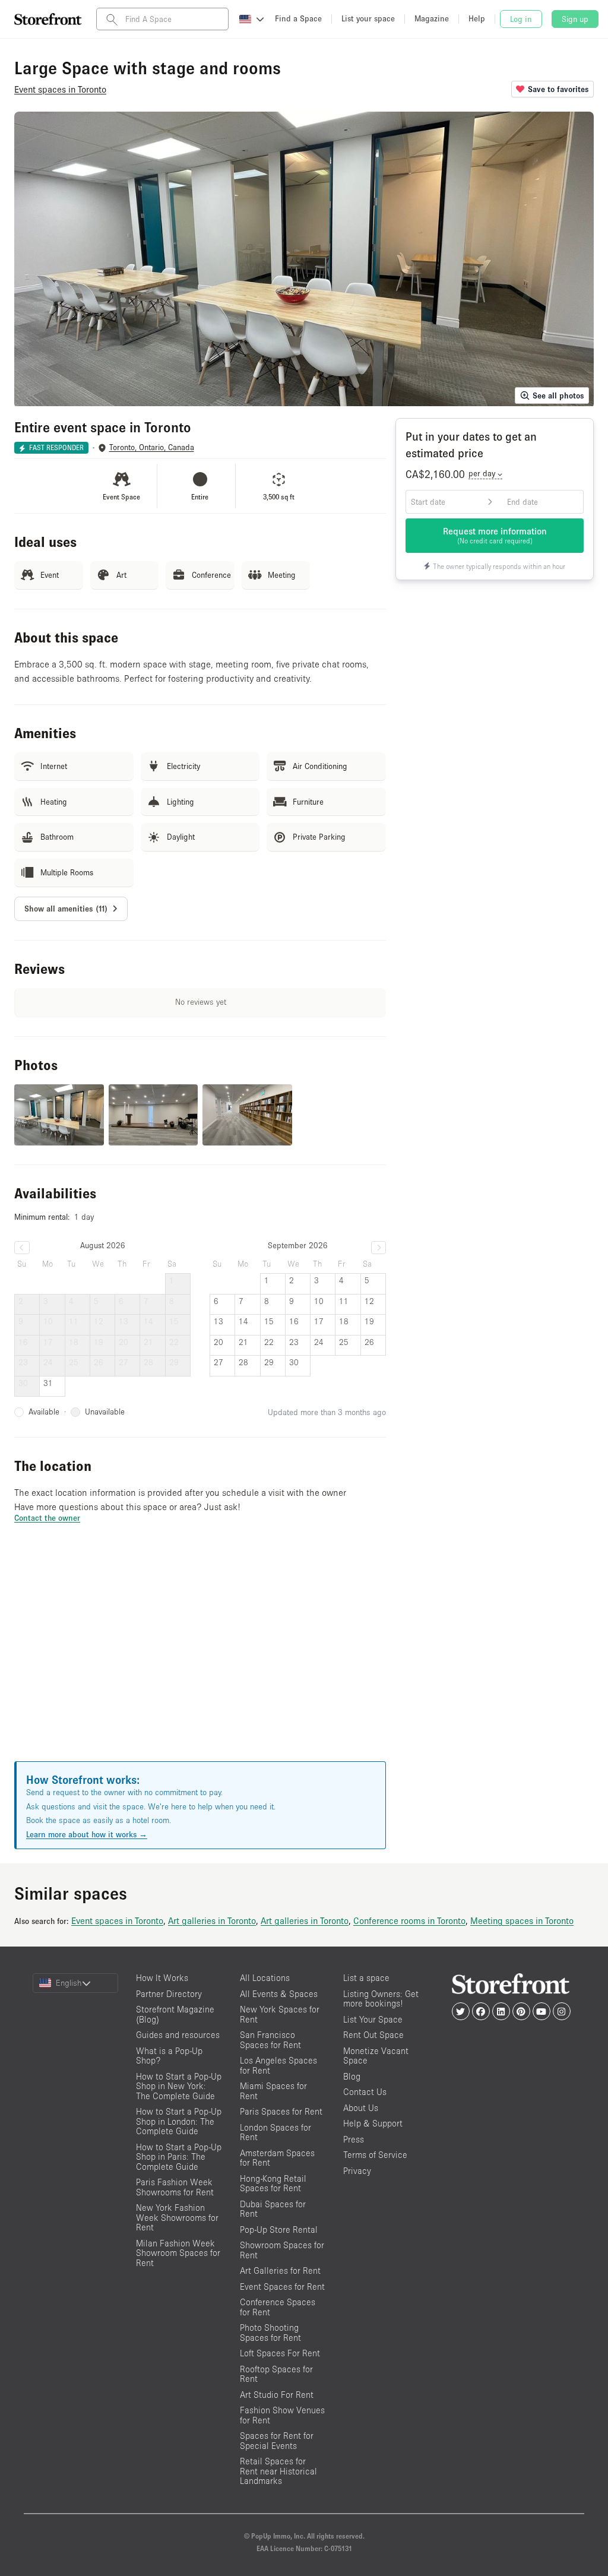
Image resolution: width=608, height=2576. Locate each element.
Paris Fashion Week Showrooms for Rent (175, 2187)
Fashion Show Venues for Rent (282, 2415)
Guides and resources (178, 2035)
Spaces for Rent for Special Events (277, 2441)
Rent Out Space (373, 2035)
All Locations (265, 1978)
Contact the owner (47, 1518)
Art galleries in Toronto (212, 1920)
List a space (366, 1978)
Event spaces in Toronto (117, 1920)
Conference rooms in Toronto (409, 1920)
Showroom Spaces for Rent (282, 2250)
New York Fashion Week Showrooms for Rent (177, 2217)
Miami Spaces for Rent (273, 2091)
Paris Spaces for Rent (281, 2111)
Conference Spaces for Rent (278, 2307)
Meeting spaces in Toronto (522, 1920)
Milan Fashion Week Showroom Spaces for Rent (178, 2253)
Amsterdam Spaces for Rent (277, 2158)
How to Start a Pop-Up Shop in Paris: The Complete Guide (179, 2157)
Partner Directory (169, 1994)
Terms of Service (375, 2155)
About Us (361, 2108)
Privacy (357, 2171)
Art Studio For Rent (277, 2395)
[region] (200, 1657)
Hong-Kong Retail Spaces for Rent (273, 2183)
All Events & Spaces (279, 1994)
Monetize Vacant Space (376, 2056)
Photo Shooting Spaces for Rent (270, 2333)
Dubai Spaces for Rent (273, 2209)
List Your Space (373, 2019)
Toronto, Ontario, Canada (152, 447)
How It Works (162, 1978)
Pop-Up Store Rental (279, 2230)
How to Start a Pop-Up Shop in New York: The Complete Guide (179, 2086)
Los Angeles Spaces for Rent (278, 2065)
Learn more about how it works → (87, 1834)
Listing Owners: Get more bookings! (381, 1999)
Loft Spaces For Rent (280, 2353)
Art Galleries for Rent (280, 2270)
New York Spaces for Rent (280, 2014)
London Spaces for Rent (275, 2132)
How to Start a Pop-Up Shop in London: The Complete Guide (179, 2121)
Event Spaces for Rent (282, 2287)
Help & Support (373, 2123)
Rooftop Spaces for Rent (276, 2374)
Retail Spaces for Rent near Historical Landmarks (278, 2471)
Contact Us (365, 2092)
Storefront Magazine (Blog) (175, 2014)
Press (354, 2139)
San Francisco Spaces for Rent (270, 2040)
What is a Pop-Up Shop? (169, 2056)
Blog (352, 2076)
